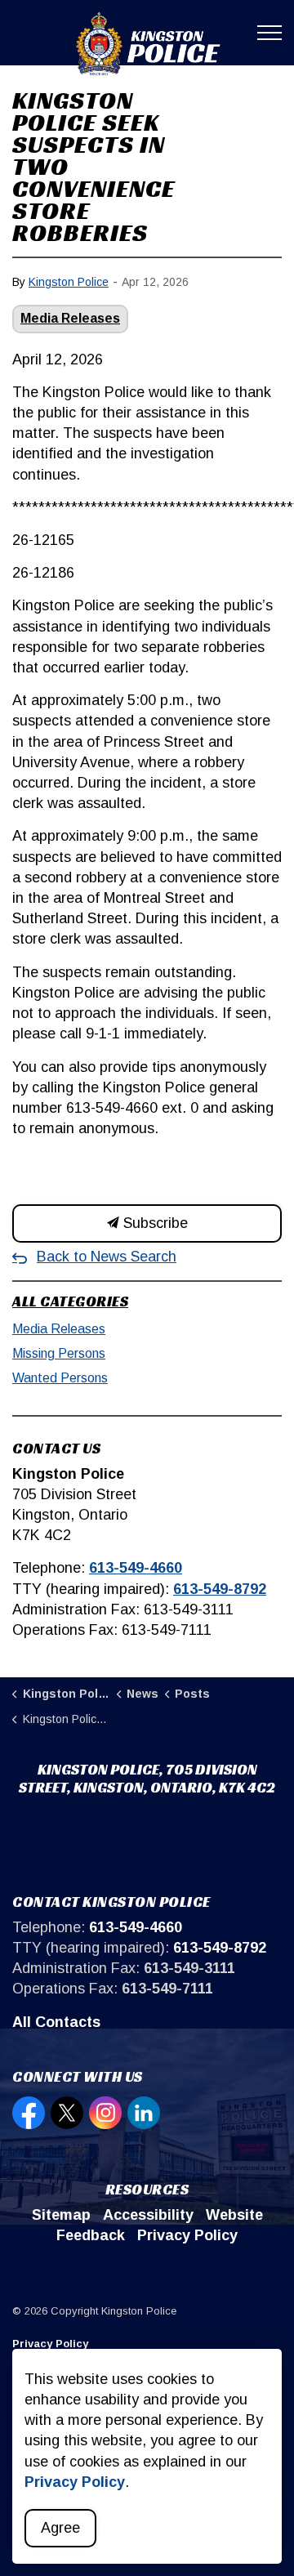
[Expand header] (269, 33)
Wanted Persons (60, 1378)
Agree (60, 2528)
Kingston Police (69, 282)
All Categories (70, 1301)
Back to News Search (107, 1257)
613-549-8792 (220, 1589)
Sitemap (61, 2215)
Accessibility (148, 2215)
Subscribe (154, 1223)
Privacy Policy (187, 2235)
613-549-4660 (136, 1568)
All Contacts (56, 2022)
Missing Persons (59, 1353)
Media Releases (70, 318)
